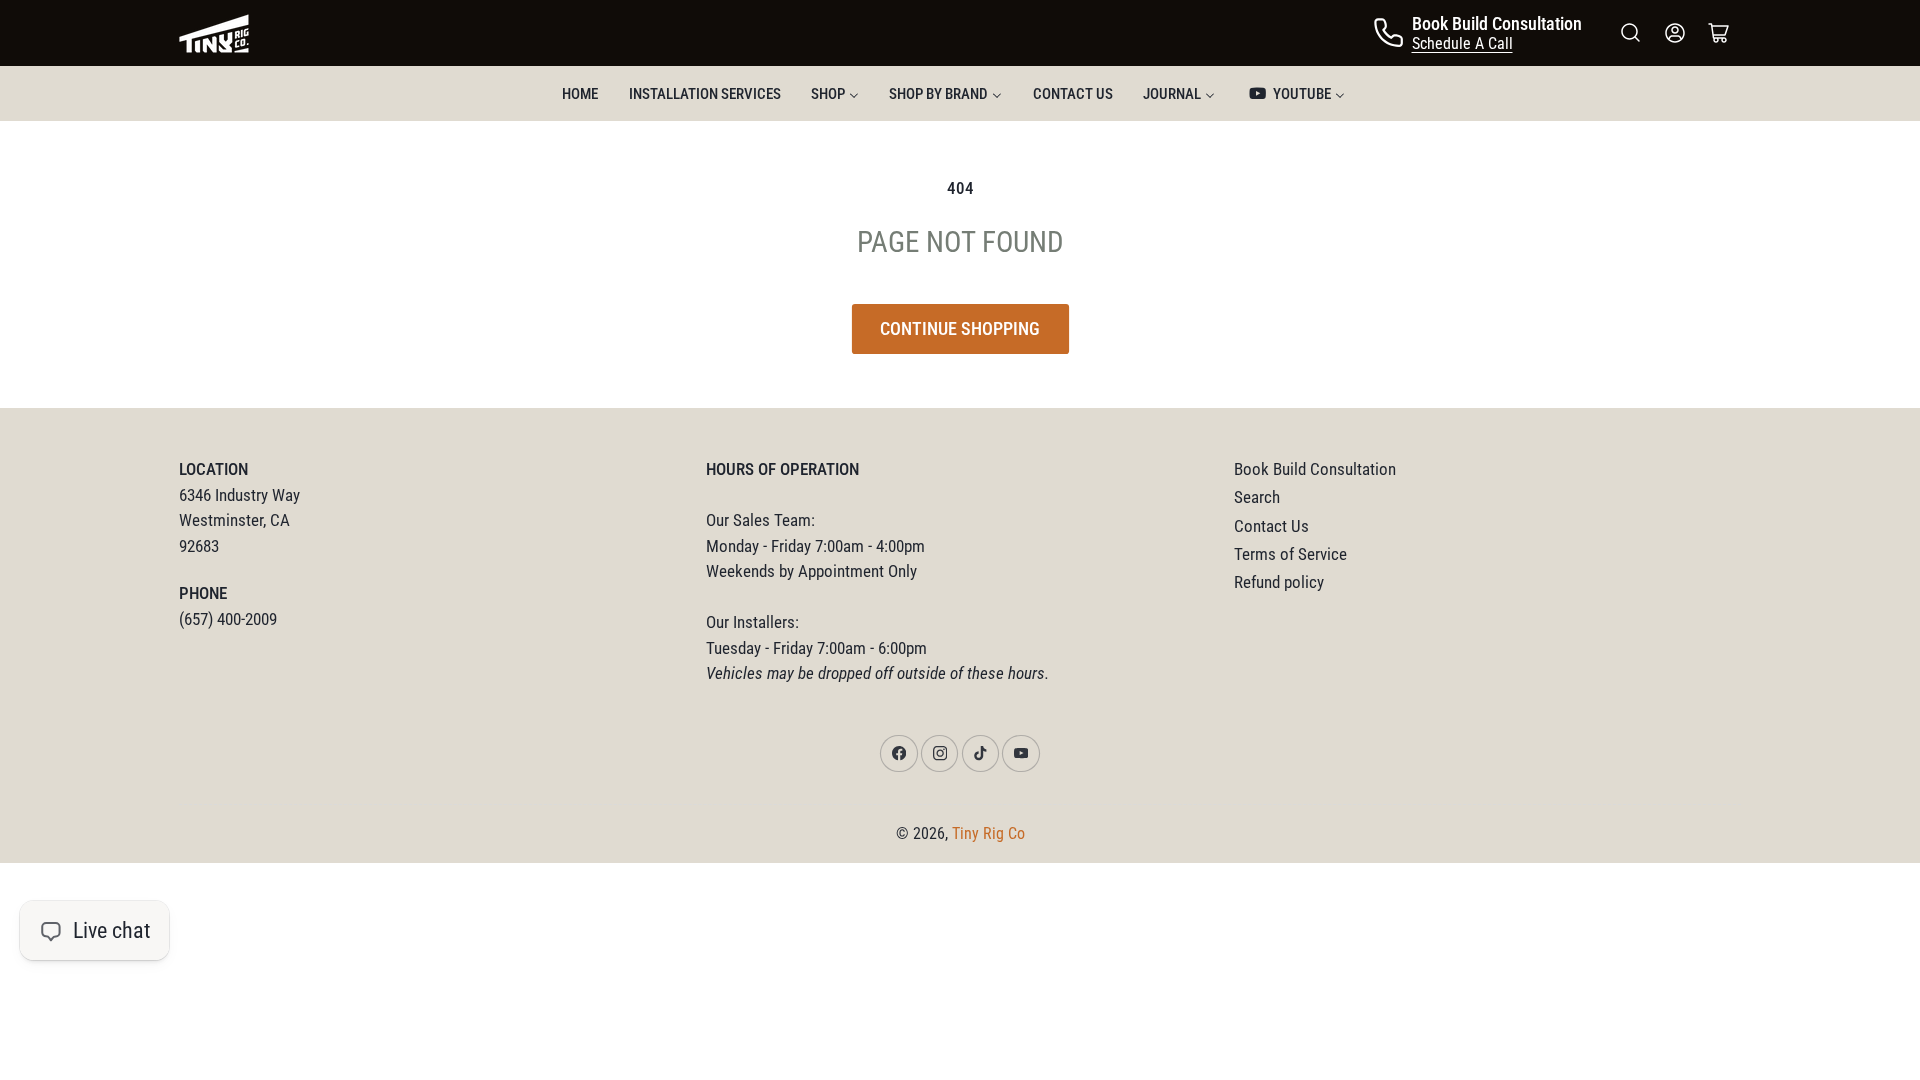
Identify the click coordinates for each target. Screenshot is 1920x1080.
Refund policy (1279, 582)
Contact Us (1271, 526)
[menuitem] (580, 93)
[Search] (1631, 33)
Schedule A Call (1462, 43)
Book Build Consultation (1315, 469)
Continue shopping (960, 328)
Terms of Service (1290, 554)
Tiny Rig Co (988, 833)
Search (1257, 497)
